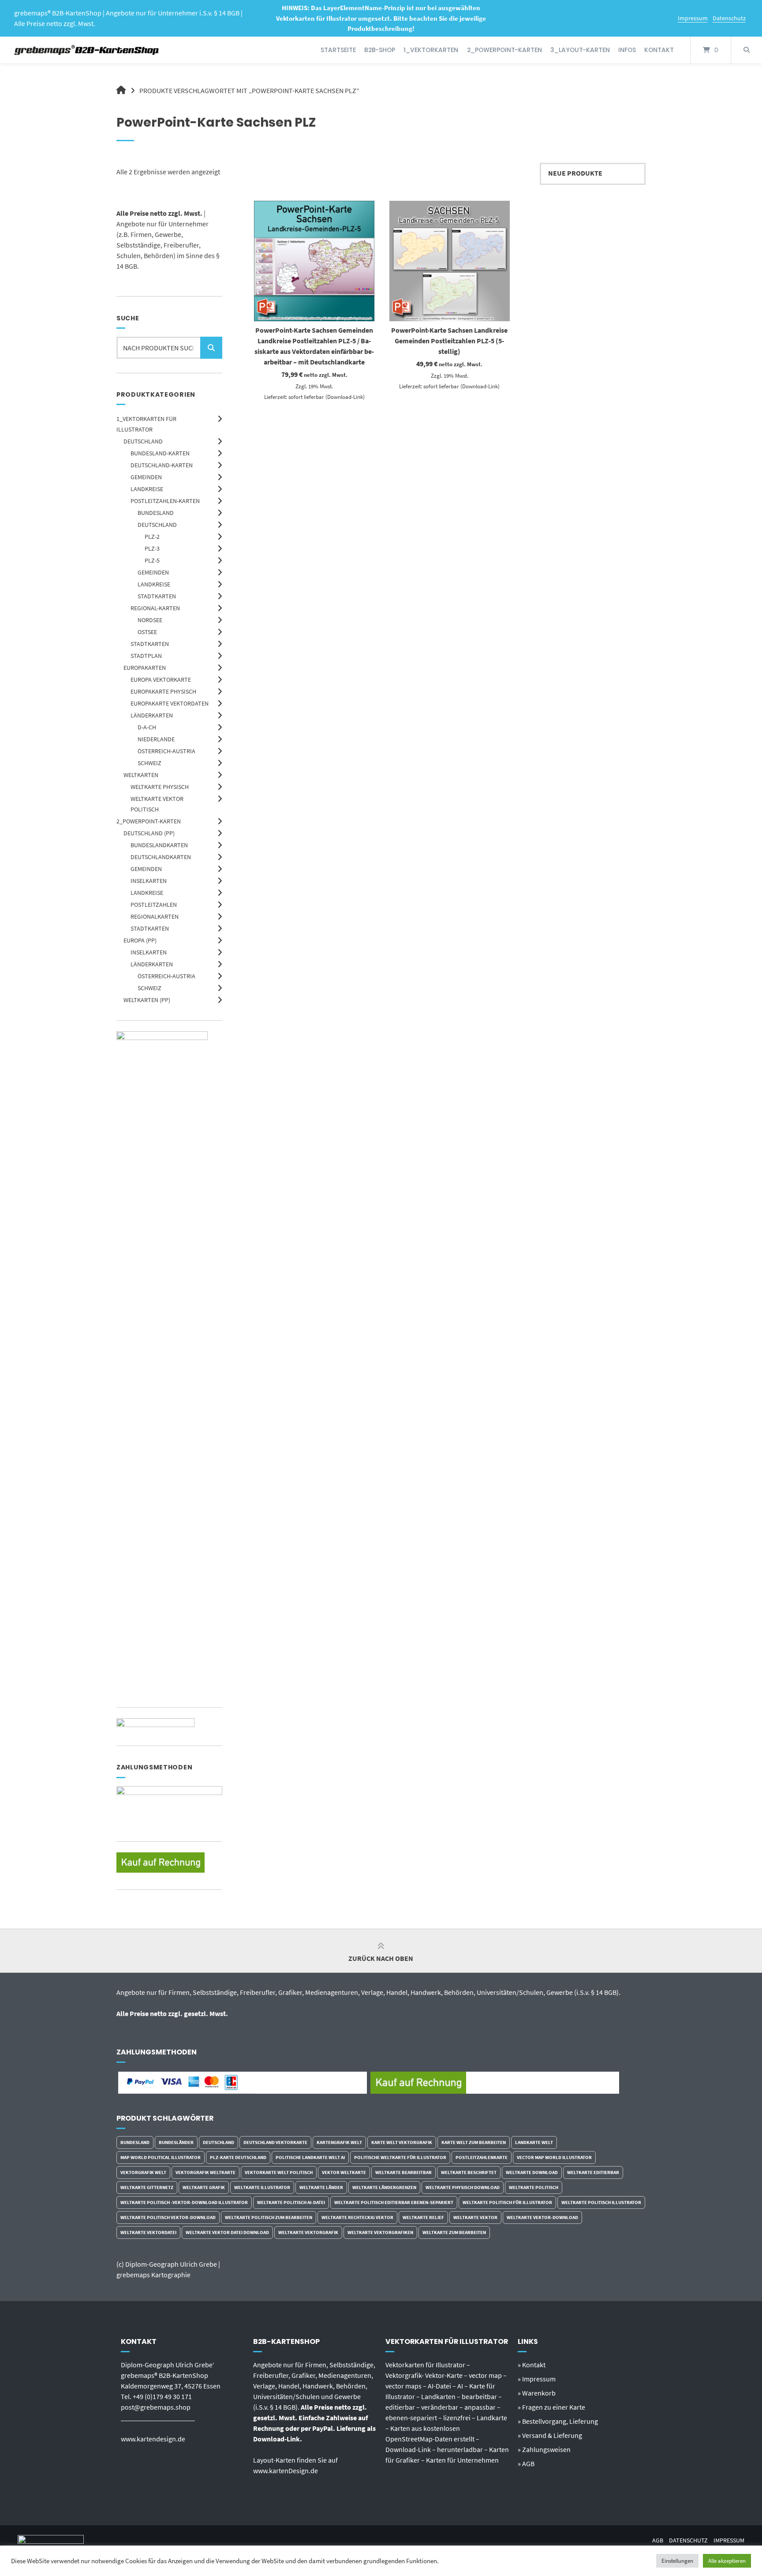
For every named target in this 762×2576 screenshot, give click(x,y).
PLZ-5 (152, 560)
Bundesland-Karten (160, 453)
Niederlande (156, 739)
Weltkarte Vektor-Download (542, 2217)
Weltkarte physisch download (463, 2187)
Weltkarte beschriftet (469, 2172)
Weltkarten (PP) (147, 1000)
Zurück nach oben (381, 1958)
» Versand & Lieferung (550, 2435)
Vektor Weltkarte (344, 2172)
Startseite (338, 50)
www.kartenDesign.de (286, 2471)
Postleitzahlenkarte (482, 2157)
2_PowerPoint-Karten (504, 50)
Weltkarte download (532, 2172)
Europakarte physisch (163, 691)
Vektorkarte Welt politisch (279, 2172)
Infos (627, 50)
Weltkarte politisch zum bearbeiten (269, 2217)
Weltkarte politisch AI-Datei (291, 2202)
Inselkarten (149, 881)
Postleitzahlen (154, 905)
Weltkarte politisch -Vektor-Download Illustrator (184, 2202)
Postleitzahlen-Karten (165, 501)
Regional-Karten (155, 608)
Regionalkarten (155, 916)
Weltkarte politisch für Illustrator (507, 2202)
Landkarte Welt (534, 2142)
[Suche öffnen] (747, 50)
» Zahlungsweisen (544, 2449)
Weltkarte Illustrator (262, 2187)
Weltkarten (141, 775)
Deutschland (143, 441)
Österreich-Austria (166, 751)
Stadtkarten (157, 596)
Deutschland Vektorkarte (275, 2142)
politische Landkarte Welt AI (310, 2157)
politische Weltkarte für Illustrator (400, 2157)
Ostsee (147, 632)
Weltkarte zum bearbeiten (454, 2232)
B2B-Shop (380, 50)
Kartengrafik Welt (339, 2142)
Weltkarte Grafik (204, 2187)
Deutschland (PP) (149, 833)
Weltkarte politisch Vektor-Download (168, 2217)
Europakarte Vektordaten (170, 703)
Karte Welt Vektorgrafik (402, 2142)
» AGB (526, 2463)
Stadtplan (146, 656)
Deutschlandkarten (161, 857)
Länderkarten (152, 715)
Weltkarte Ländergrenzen (384, 2187)
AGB (658, 2540)
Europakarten (145, 668)
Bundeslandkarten (159, 845)
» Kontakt (532, 2365)
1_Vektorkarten (431, 50)
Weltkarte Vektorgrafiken (380, 2232)
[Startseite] (87, 50)
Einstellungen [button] (677, 2561)
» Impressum (537, 2379)
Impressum (693, 18)
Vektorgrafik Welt (143, 2172)
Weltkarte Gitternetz (147, 2187)
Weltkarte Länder (321, 2187)
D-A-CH (147, 727)
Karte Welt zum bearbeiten (474, 2142)
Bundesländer (176, 2142)
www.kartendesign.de (153, 2439)
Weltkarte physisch (160, 787)
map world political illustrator (161, 2157)
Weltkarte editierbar (593, 2172)
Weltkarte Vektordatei (148, 2232)
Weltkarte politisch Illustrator (601, 2202)
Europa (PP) (140, 940)
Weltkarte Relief (423, 2217)
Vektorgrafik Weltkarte (205, 2172)
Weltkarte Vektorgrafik (308, 2232)
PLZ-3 (152, 548)
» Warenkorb (537, 2393)
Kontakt (659, 50)
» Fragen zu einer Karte (551, 2407)
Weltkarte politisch (534, 2187)
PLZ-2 (152, 537)
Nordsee (150, 620)
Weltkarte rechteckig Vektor (357, 2217)
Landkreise (147, 489)
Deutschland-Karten (162, 465)
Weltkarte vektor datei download (227, 2232)
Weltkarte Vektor (475, 2217)
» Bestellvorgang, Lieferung (558, 2421)
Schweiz (149, 763)
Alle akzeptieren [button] (727, 2561)
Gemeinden (146, 477)
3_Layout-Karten (580, 50)
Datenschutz (729, 18)
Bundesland (156, 513)
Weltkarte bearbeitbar (403, 2172)
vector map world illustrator (554, 2157)
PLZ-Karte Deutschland (238, 2157)
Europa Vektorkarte (161, 680)
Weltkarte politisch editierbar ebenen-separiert (394, 2202)
